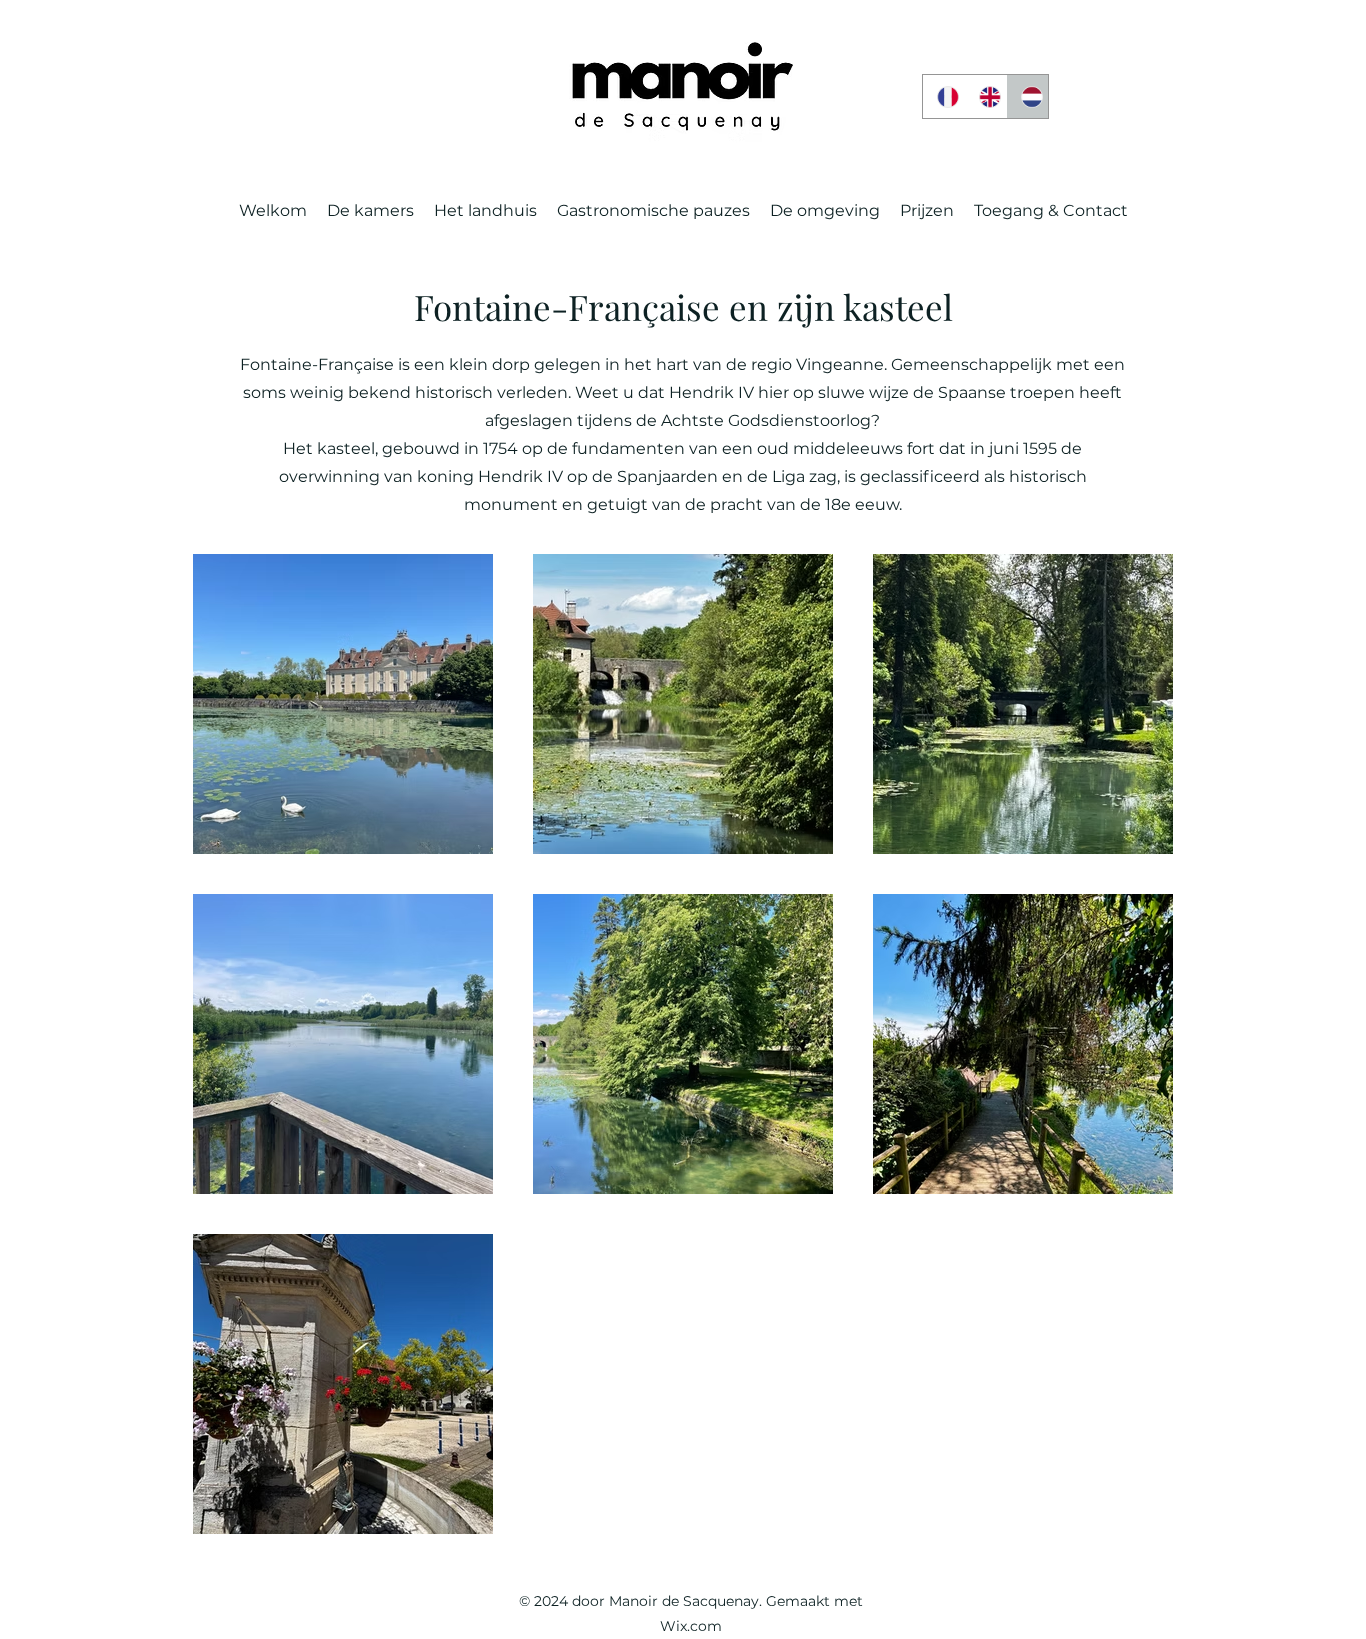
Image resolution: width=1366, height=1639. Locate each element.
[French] (943, 96)
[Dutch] (1027, 96)
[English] (985, 96)
